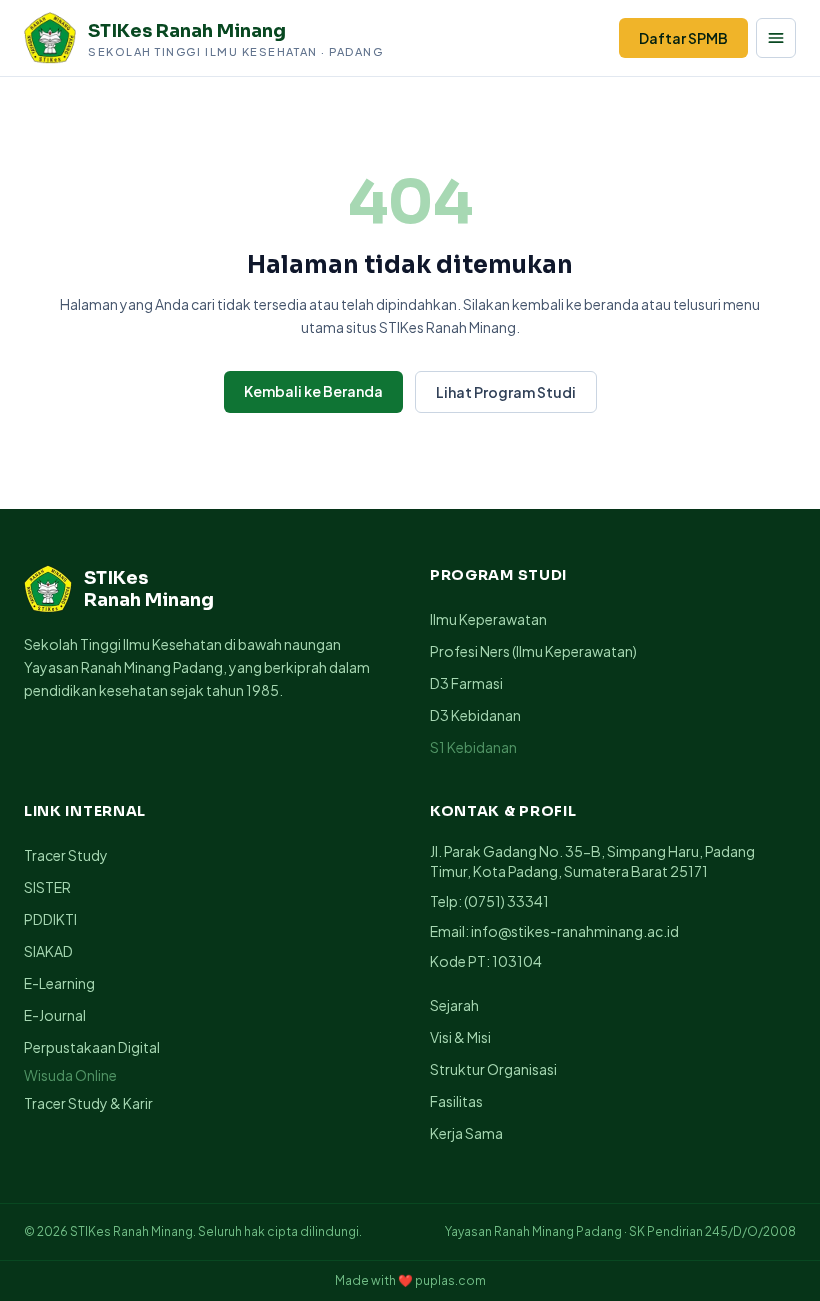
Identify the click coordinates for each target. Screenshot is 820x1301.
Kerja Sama (466, 1133)
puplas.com (450, 1280)
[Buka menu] (776, 38)
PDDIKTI (50, 919)
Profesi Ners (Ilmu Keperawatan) (533, 651)
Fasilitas (456, 1101)
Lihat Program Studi (506, 392)
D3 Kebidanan (475, 715)
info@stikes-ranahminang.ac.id (575, 931)
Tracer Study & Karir (88, 1103)
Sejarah (454, 1005)
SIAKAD (48, 951)
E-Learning (59, 983)
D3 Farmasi (466, 683)
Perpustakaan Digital (92, 1047)
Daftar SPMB (683, 38)
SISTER (47, 887)
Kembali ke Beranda (313, 391)
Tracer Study (66, 855)
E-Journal (55, 1015)
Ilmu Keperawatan (488, 619)
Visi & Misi (460, 1037)
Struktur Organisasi (493, 1069)
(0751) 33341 (506, 901)
